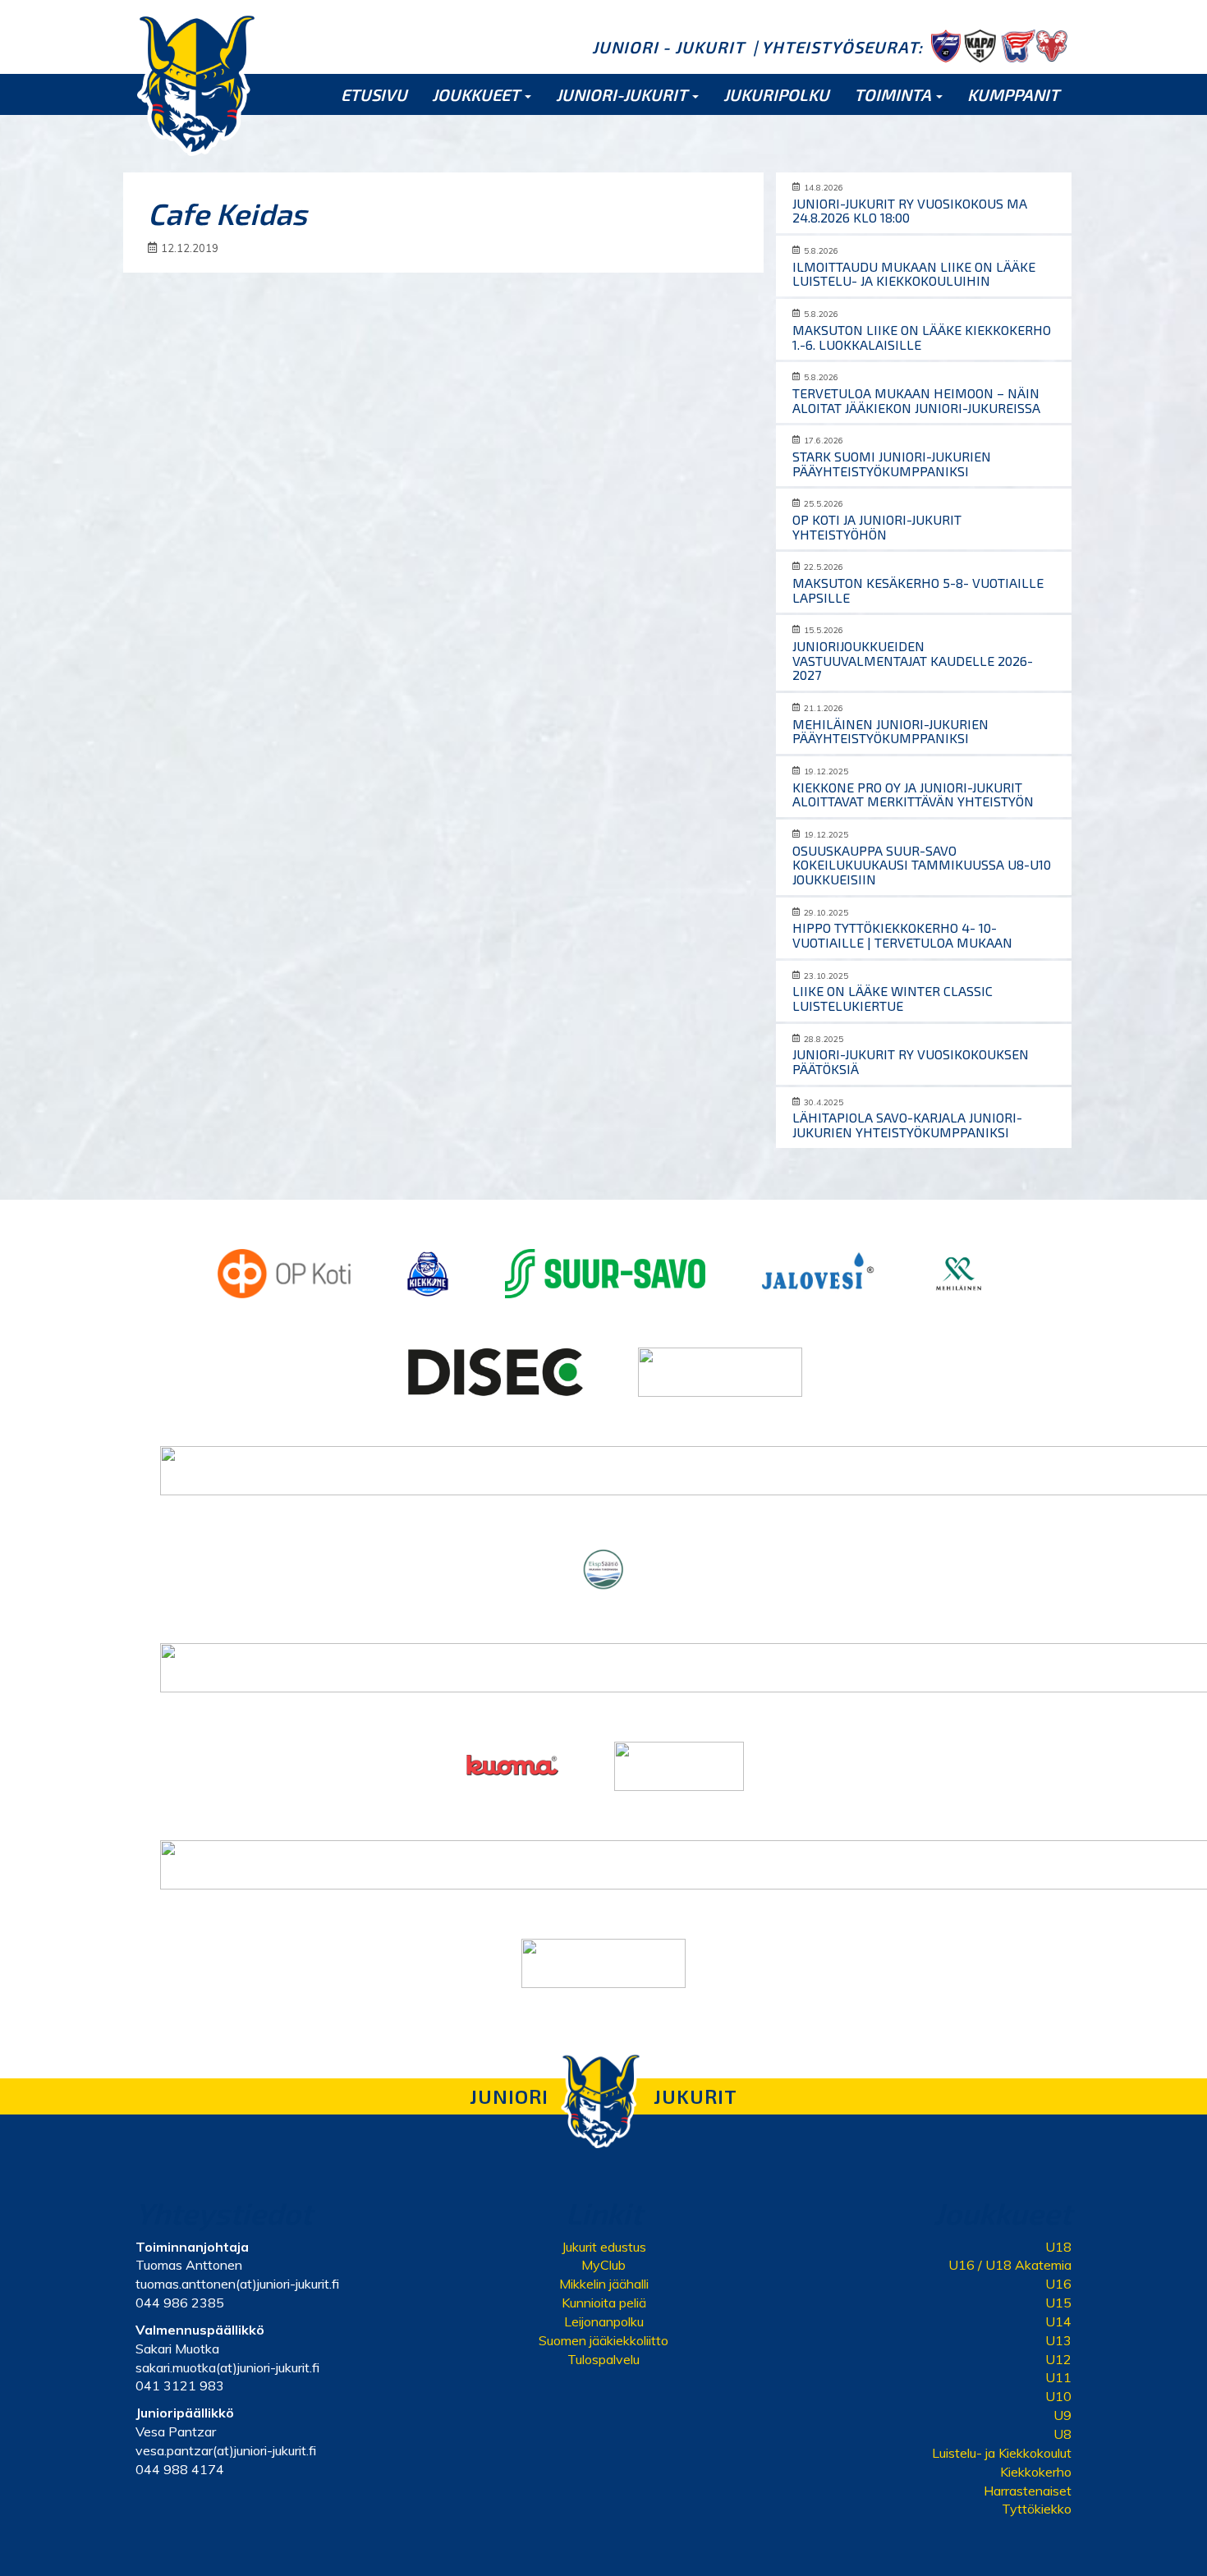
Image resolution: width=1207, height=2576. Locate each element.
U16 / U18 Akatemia (1010, 2265)
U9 (1062, 2415)
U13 (1058, 2340)
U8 (1062, 2434)
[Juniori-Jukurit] (197, 84)
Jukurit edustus (604, 2247)
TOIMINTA (894, 94)
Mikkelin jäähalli (604, 2284)
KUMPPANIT (1013, 94)
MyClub (603, 2265)
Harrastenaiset (1028, 2491)
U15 (1058, 2303)
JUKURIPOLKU (776, 94)
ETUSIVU (374, 94)
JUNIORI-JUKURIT (623, 94)
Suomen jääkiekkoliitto (603, 2340)
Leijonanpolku (604, 2321)
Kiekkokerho (1036, 2472)
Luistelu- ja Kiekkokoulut (1002, 2453)
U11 (1058, 2377)
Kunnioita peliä (604, 2303)
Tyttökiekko (1037, 2509)
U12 (1058, 2359)
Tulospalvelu (603, 2359)
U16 (1058, 2284)
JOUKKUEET (477, 94)
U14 (1058, 2321)
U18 (1058, 2247)
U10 (1058, 2396)
